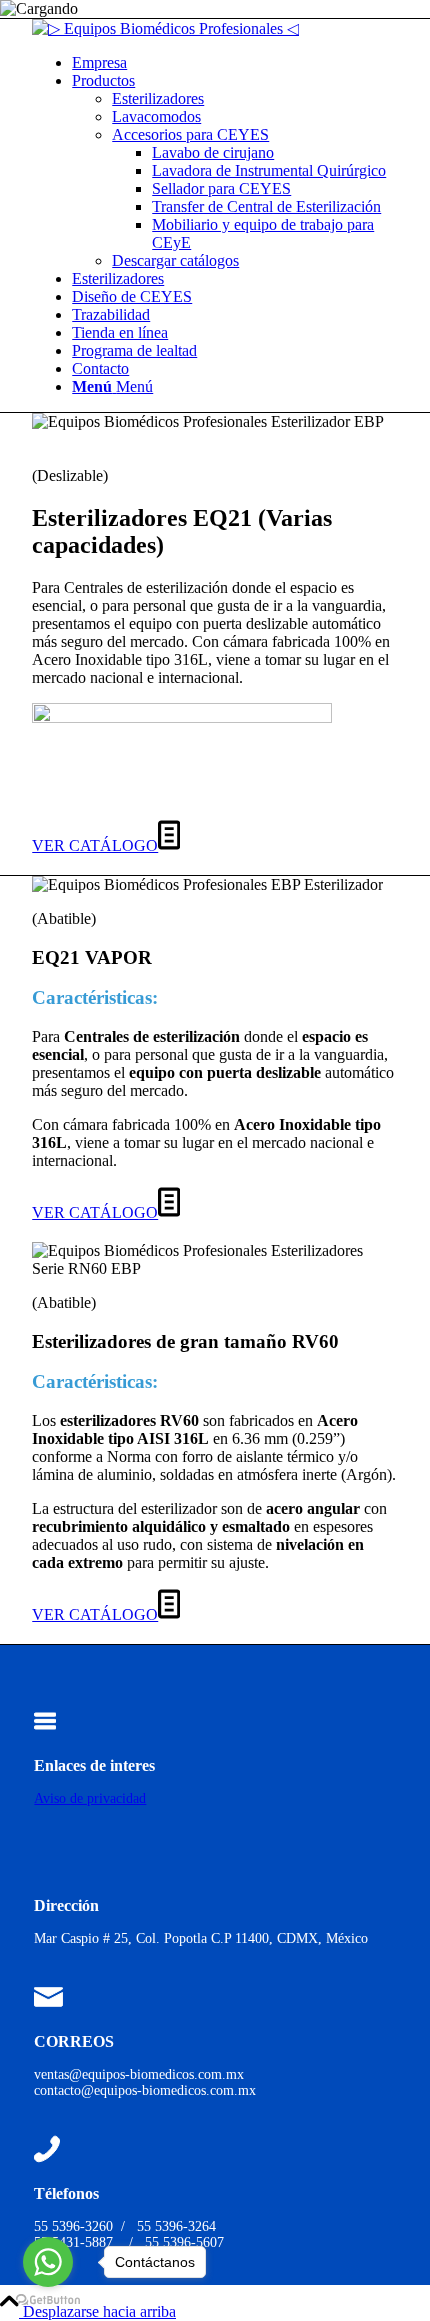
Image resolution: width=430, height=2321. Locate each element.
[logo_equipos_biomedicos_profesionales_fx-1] (165, 28)
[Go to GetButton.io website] (48, 2300)
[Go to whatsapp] (48, 2262)
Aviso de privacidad (90, 1798)
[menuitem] (235, 63)
